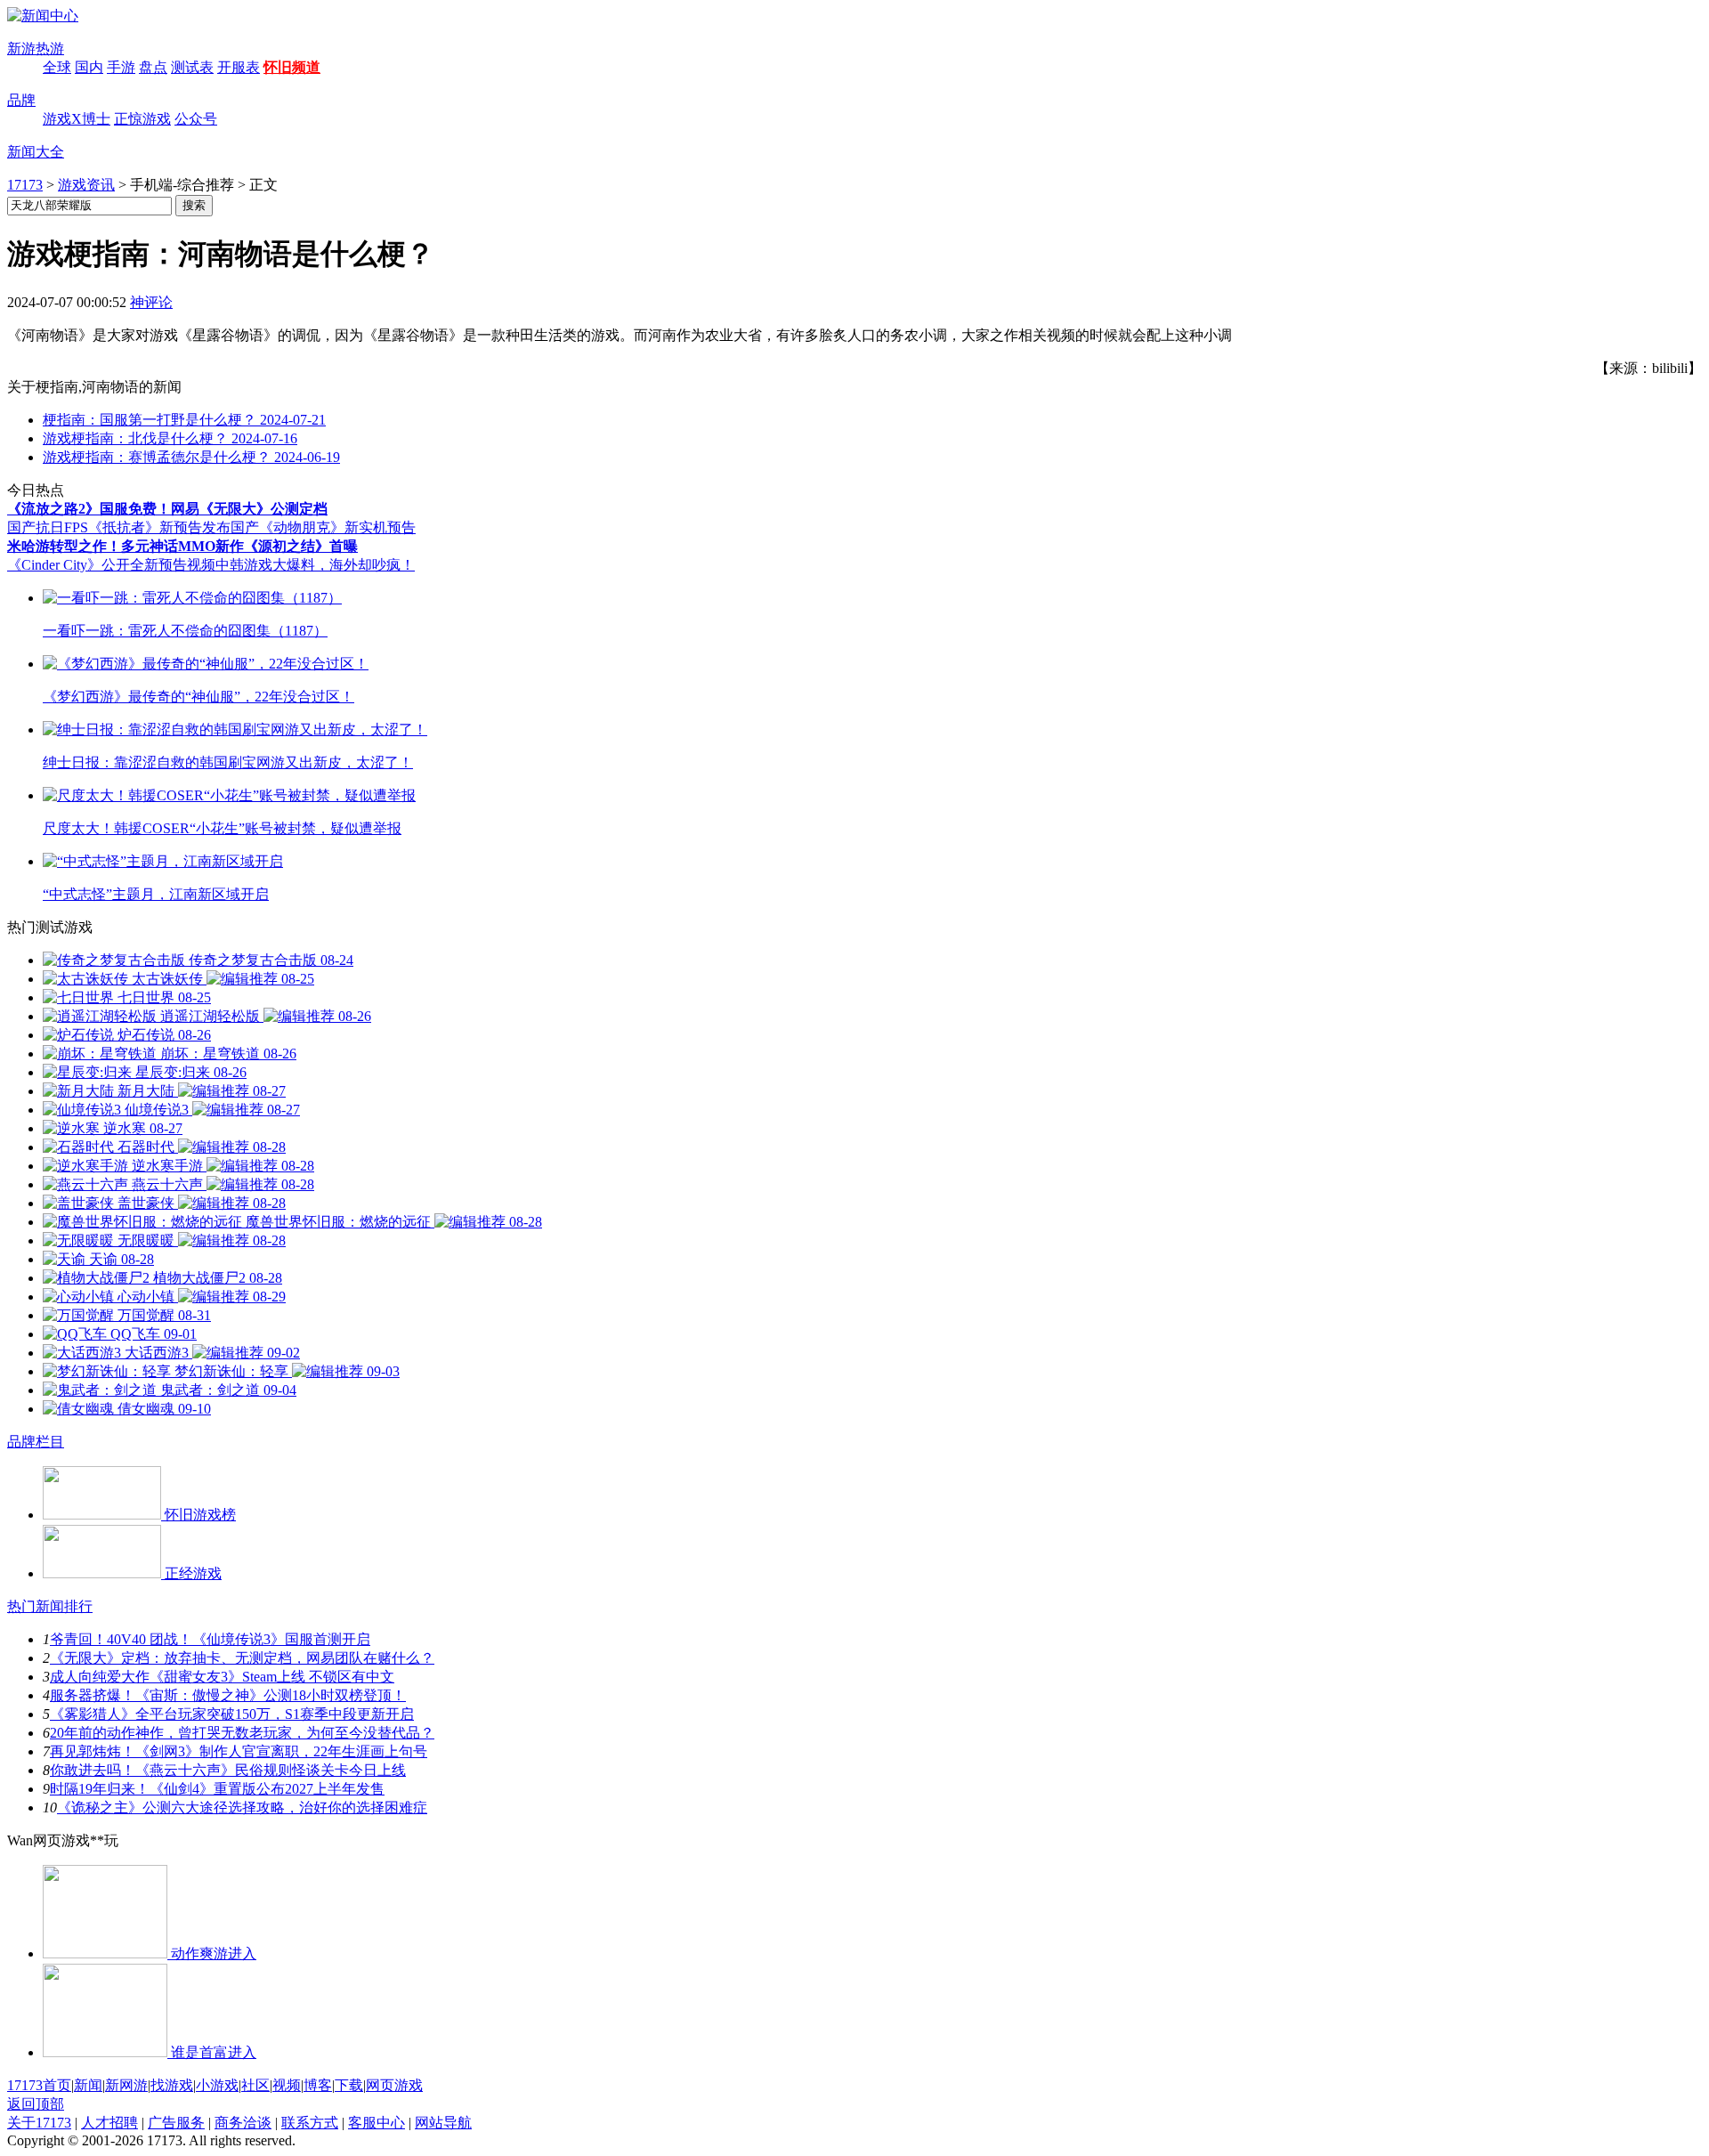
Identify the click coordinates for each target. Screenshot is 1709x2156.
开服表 (239, 67)
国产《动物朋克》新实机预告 (323, 527)
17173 (25, 185)
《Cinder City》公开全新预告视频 (111, 565)
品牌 (21, 100)
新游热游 (36, 49)
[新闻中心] (43, 16)
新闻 (88, 2085)
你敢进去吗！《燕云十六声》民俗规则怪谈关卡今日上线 (228, 1770)
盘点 (153, 67)
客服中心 (377, 2123)
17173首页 (39, 2085)
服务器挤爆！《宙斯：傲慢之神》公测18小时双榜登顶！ (228, 1695)
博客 (318, 2085)
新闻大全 (36, 152)
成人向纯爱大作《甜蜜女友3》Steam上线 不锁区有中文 (222, 1677)
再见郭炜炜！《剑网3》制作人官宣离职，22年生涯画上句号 (239, 1751)
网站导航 (443, 2123)
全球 (57, 67)
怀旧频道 (292, 67)
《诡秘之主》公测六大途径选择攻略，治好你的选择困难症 (242, 1807)
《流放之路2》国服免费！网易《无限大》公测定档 (167, 509)
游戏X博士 (77, 119)
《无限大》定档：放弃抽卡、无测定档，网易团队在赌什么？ (242, 1658)
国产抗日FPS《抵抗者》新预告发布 (119, 527)
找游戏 (172, 2085)
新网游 (126, 2085)
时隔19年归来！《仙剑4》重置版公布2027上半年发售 (217, 1789)
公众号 (196, 119)
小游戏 (217, 2085)
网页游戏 (394, 2085)
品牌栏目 (36, 1442)
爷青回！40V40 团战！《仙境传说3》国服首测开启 (210, 1639)
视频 (287, 2085)
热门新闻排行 (50, 1606)
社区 (255, 2085)
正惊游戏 (142, 119)
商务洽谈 (243, 2123)
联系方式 (310, 2123)
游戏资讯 (86, 185)
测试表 (192, 67)
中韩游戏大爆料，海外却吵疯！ (315, 565)
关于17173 (39, 2123)
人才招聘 (109, 2123)
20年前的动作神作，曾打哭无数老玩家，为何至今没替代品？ (242, 1733)
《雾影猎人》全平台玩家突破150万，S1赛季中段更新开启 (232, 1714)
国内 (89, 67)
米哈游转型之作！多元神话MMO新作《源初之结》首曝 (182, 546)
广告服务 (176, 2123)
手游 (121, 67)
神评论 (151, 302)
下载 (349, 2085)
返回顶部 (36, 2104)
